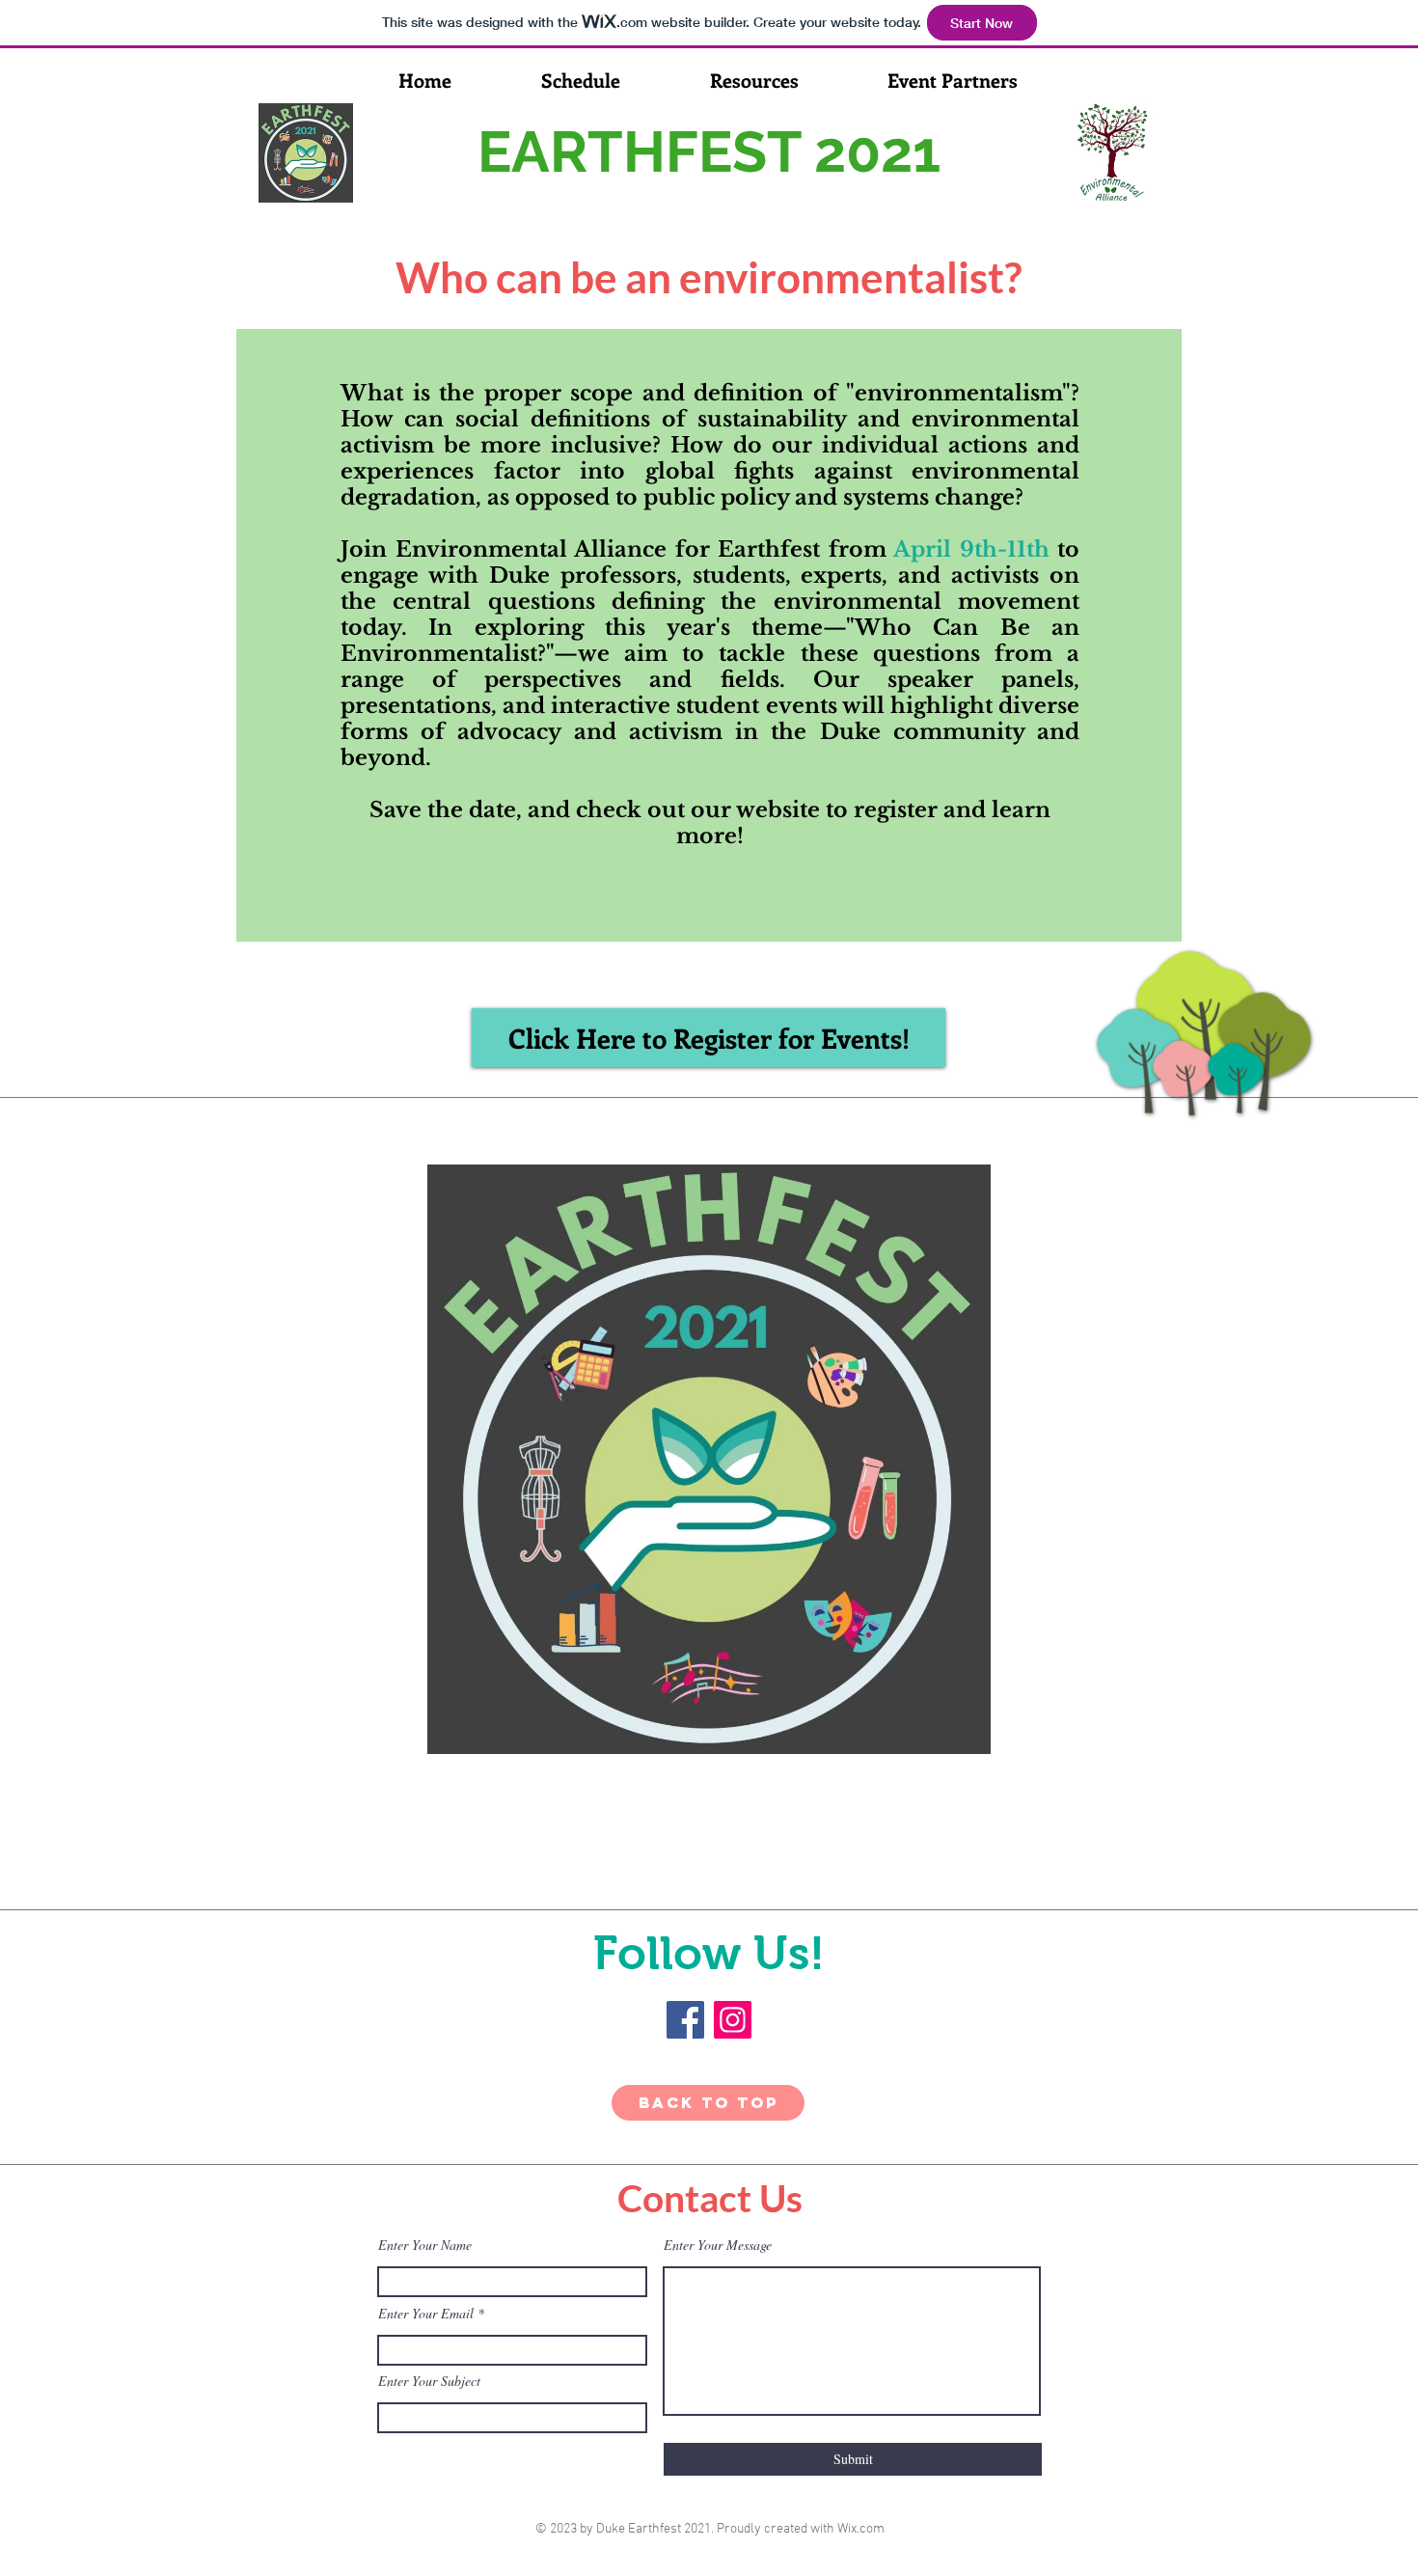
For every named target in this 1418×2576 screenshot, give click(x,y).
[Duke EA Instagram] (733, 2020)
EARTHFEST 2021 (709, 152)
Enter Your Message (718, 2245)
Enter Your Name (425, 2245)
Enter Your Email (426, 2314)
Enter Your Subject (429, 2381)
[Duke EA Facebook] (685, 2020)
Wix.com (861, 2529)
